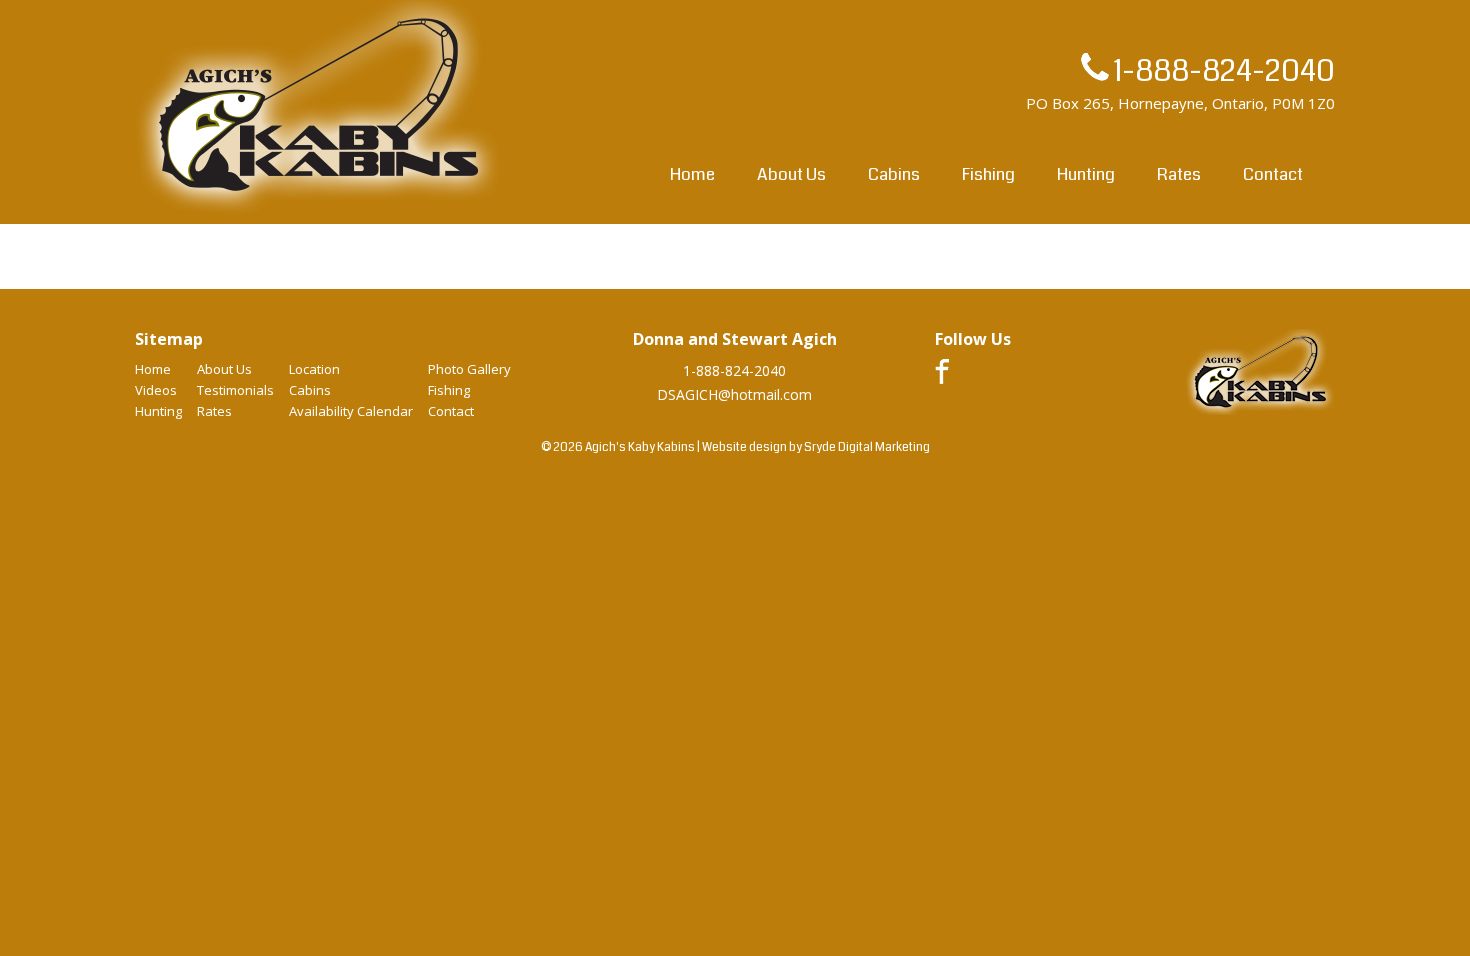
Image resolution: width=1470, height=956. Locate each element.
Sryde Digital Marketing (867, 447)
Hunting (1086, 174)
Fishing (988, 174)
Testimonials (235, 390)
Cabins (894, 174)
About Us (791, 174)
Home (692, 174)
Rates (1179, 174)
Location (314, 369)
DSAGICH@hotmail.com (734, 394)
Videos (156, 390)
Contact (1273, 174)
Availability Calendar (351, 411)
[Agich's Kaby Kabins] (319, 213)
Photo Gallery (469, 369)
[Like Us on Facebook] (942, 378)
